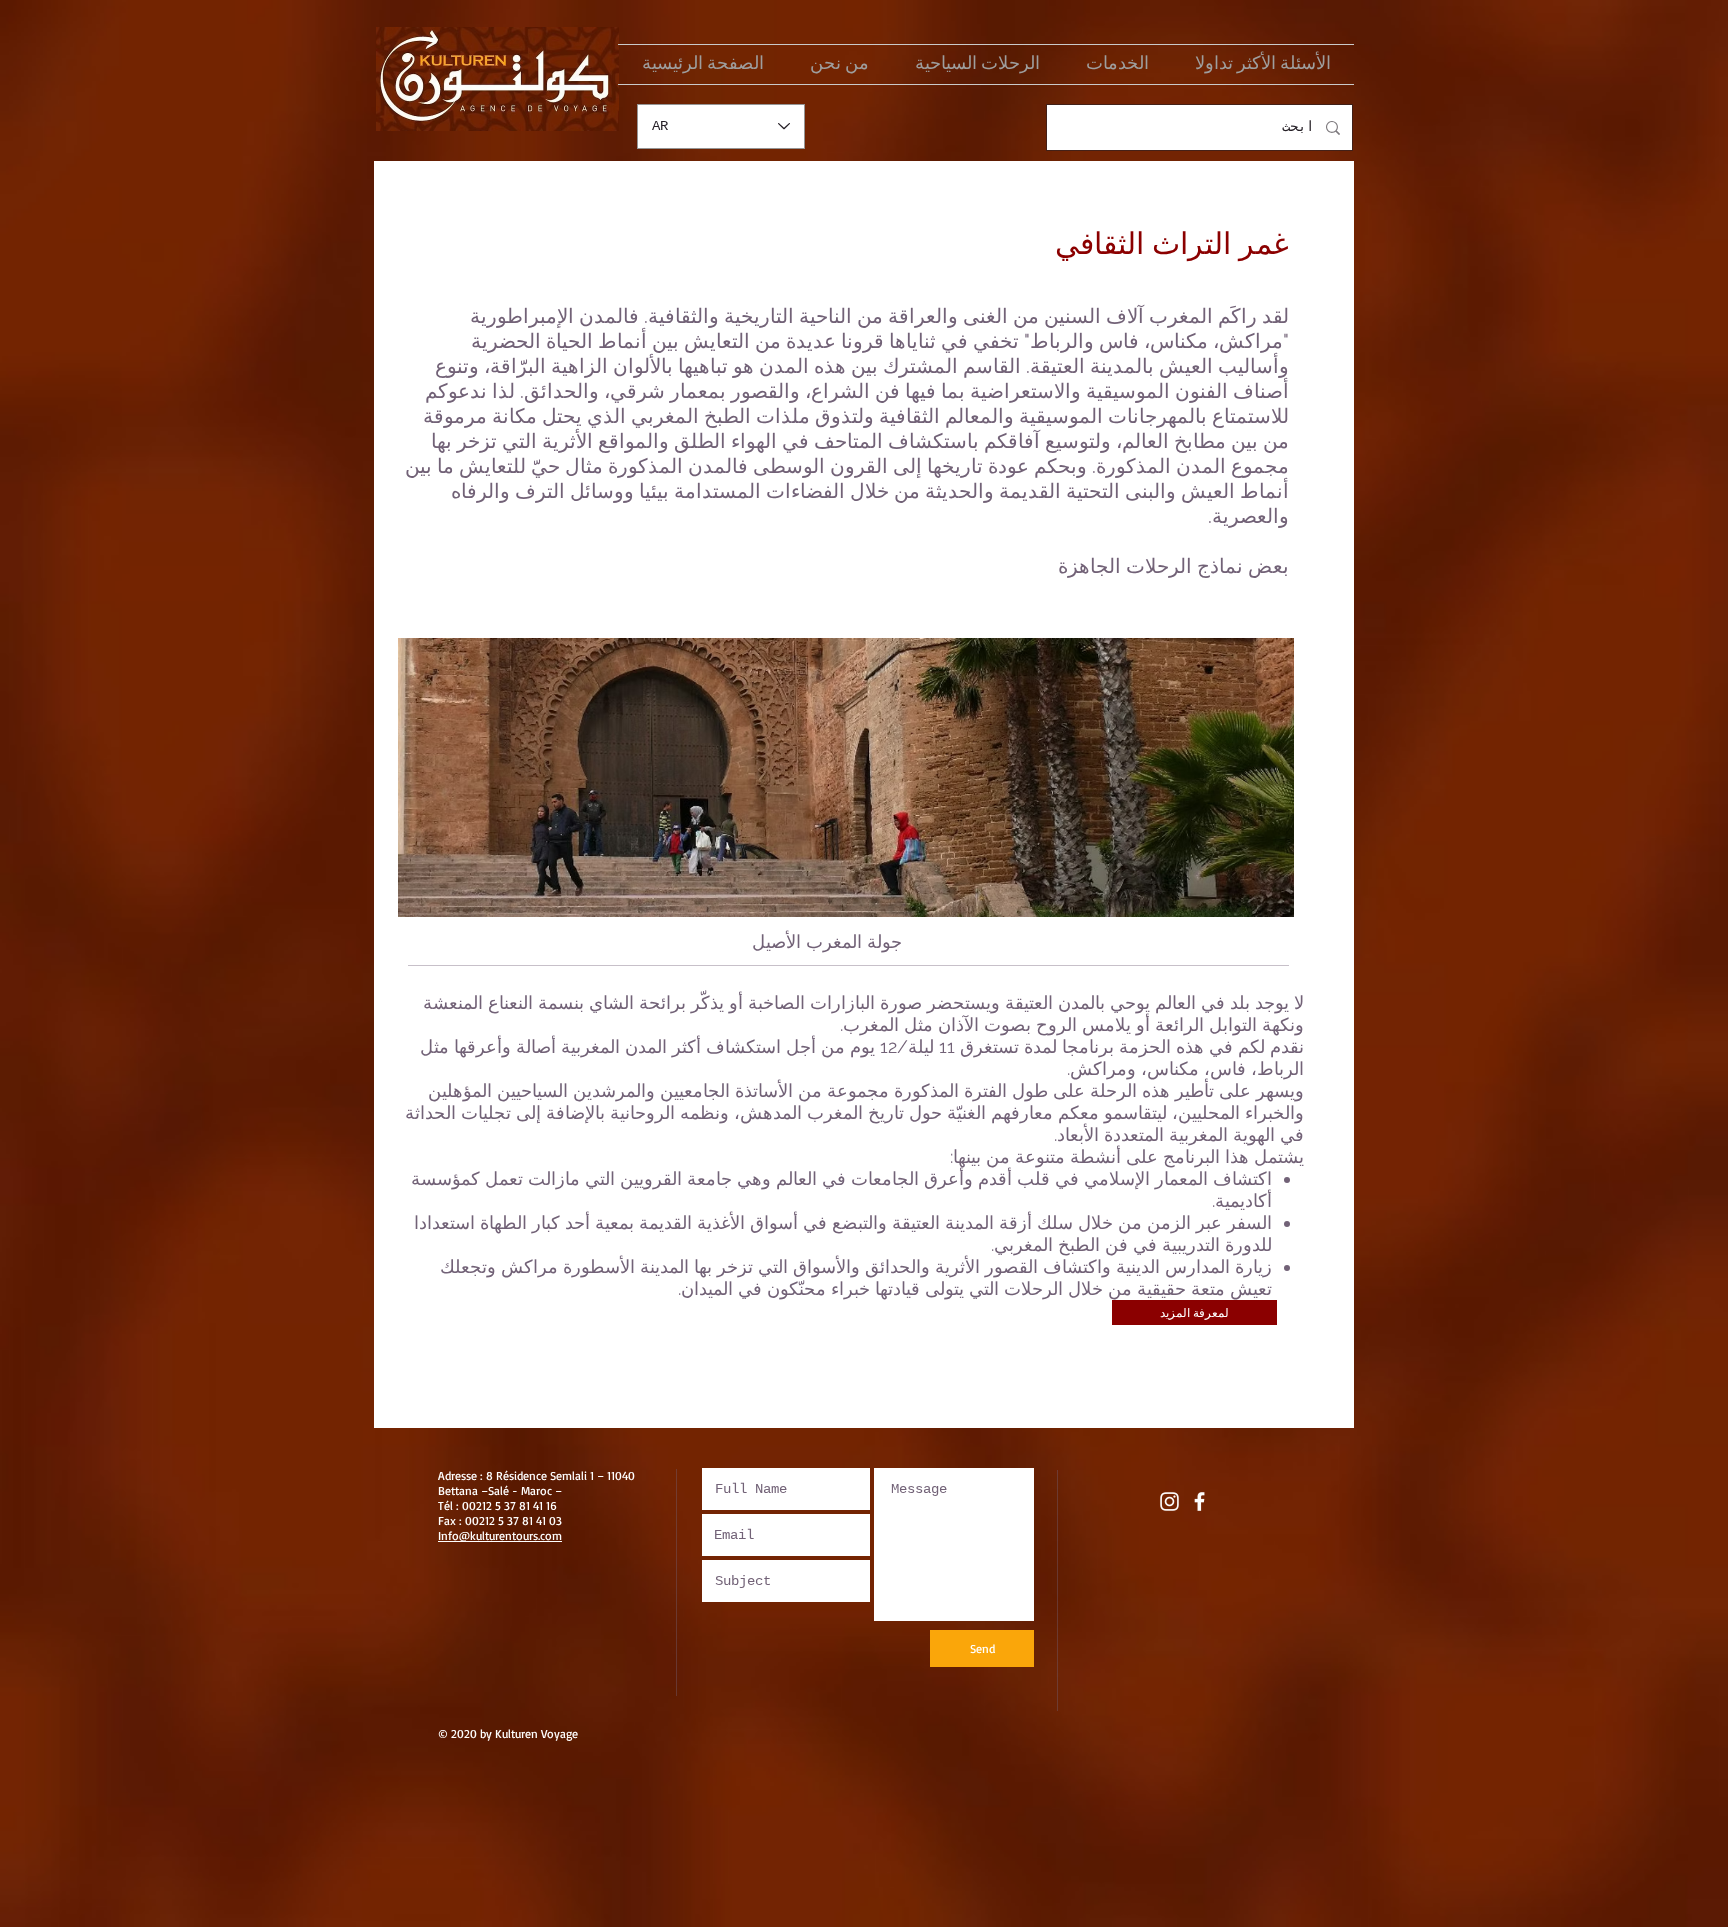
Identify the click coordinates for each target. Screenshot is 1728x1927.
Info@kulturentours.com (500, 1535)
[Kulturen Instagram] (1169, 1501)
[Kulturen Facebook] (1199, 1501)
